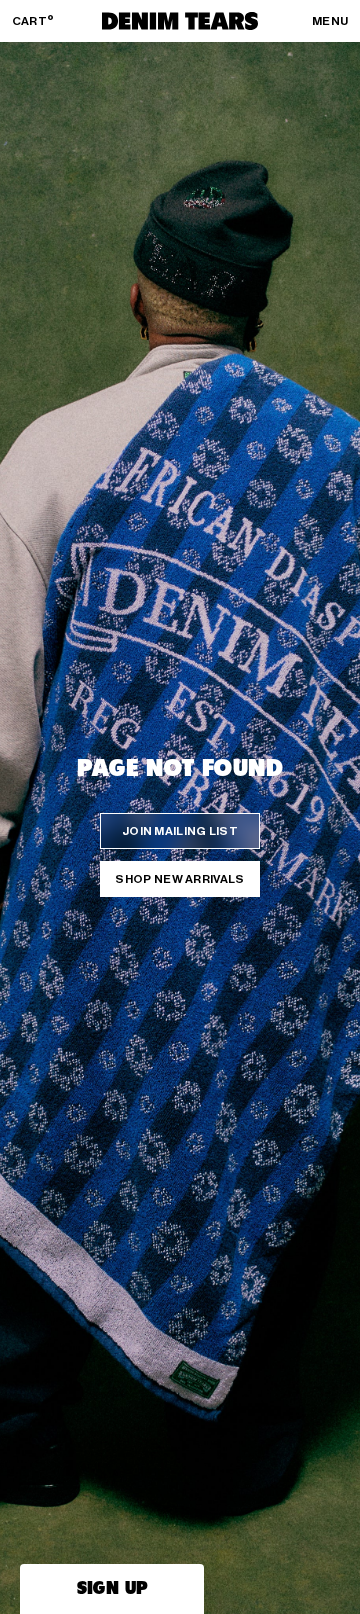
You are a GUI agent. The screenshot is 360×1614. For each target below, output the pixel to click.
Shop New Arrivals (179, 879)
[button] (112, 1589)
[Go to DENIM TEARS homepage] (180, 21)
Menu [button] (330, 21)
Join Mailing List (180, 831)
